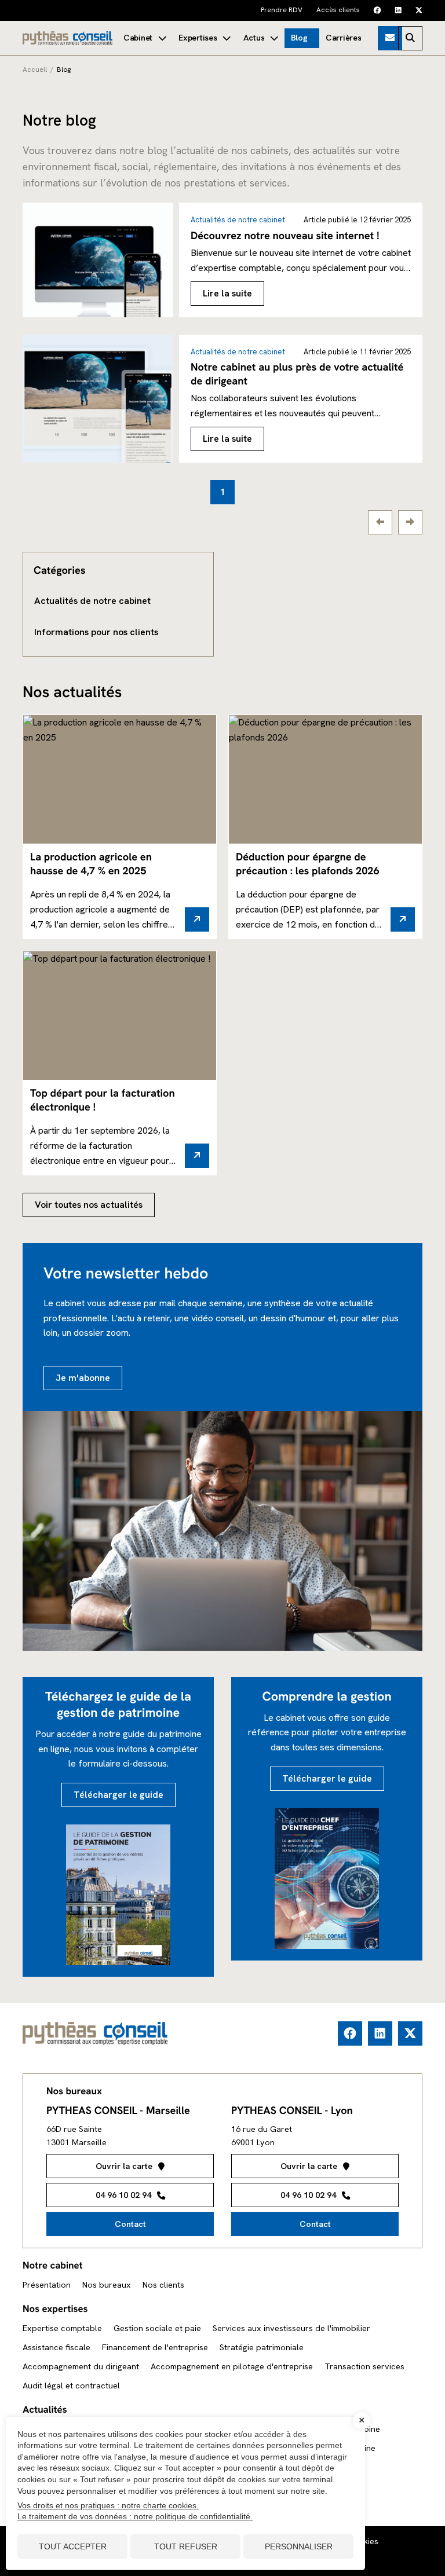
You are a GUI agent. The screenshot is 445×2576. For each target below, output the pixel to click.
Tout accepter (73, 2546)
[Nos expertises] (204, 38)
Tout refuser (186, 2546)
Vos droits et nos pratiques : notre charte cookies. (108, 2505)
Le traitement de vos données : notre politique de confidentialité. (135, 2516)
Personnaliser (299, 2546)
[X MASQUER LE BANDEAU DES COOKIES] (362, 2421)
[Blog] (302, 38)
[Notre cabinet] (145, 38)
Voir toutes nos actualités (89, 1205)
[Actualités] (261, 38)
